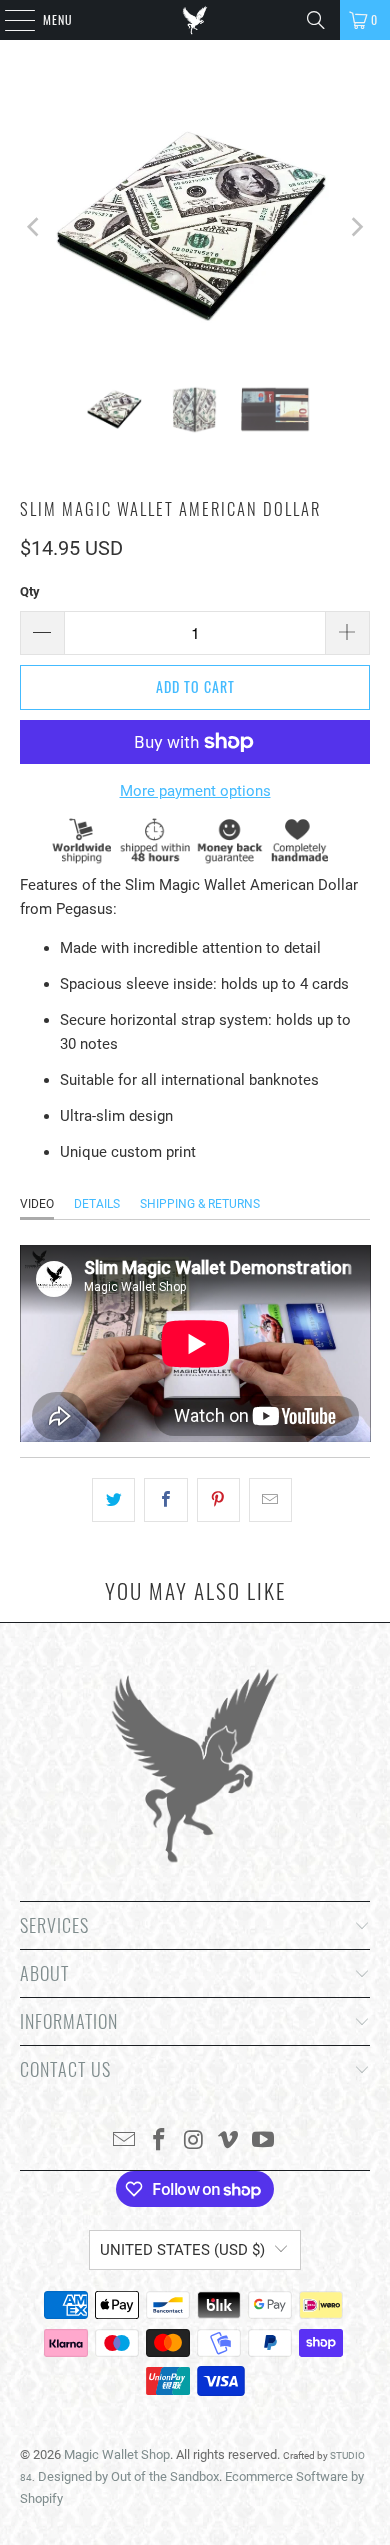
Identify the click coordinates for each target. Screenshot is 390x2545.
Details (97, 1204)
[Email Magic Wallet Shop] (125, 2141)
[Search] (316, 20)
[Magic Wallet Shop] (195, 20)
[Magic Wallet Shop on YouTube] (264, 2141)
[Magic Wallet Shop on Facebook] (159, 2141)
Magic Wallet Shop (117, 2454)
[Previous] (35, 227)
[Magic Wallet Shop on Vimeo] (229, 2141)
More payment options (195, 791)
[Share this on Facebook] (165, 1500)
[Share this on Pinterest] (218, 1500)
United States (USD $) (182, 2250)
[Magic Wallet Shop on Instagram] (194, 2141)
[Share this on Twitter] (113, 1500)
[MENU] (9, 20)
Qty (30, 591)
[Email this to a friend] (270, 1500)
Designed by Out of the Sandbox (128, 2476)
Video (37, 1204)
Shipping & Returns (200, 1204)
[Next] (355, 227)
